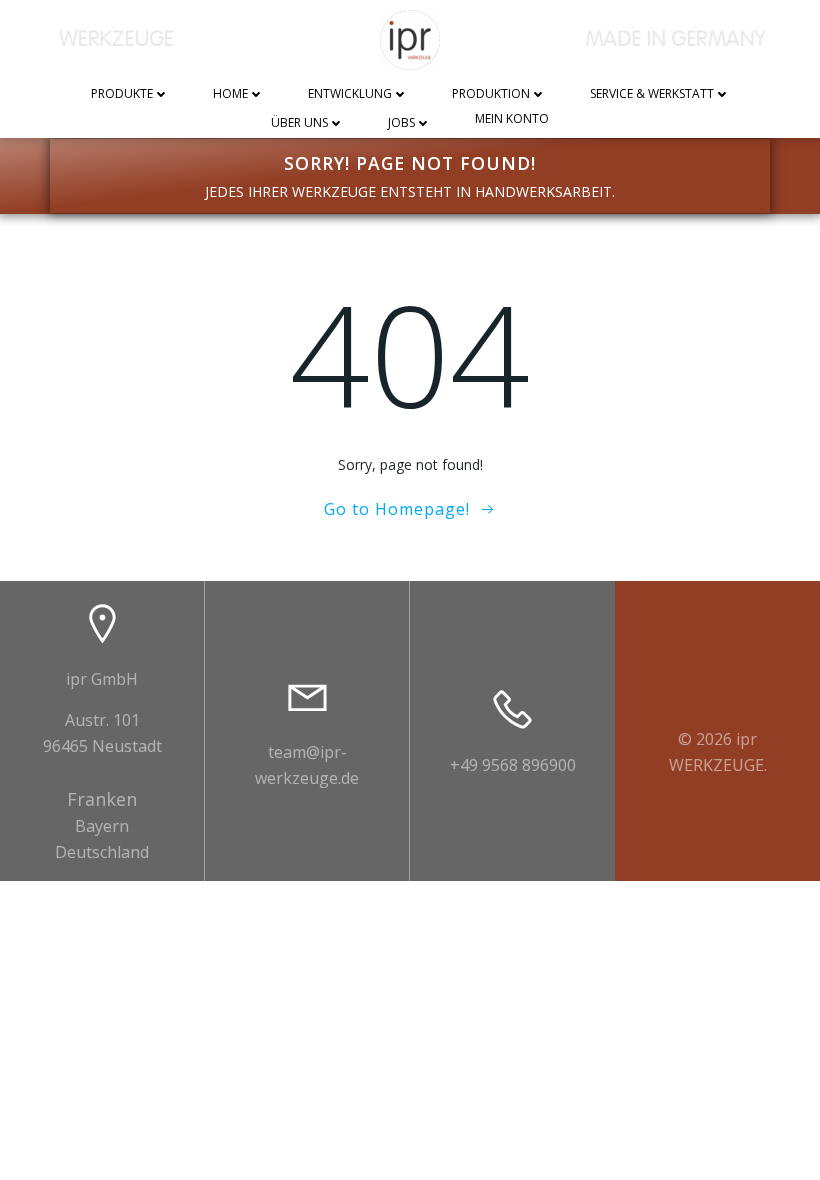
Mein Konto (512, 119)
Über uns (299, 123)
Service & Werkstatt (652, 94)
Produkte (122, 94)
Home (230, 94)
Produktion (491, 94)
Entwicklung (350, 94)
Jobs (401, 123)
